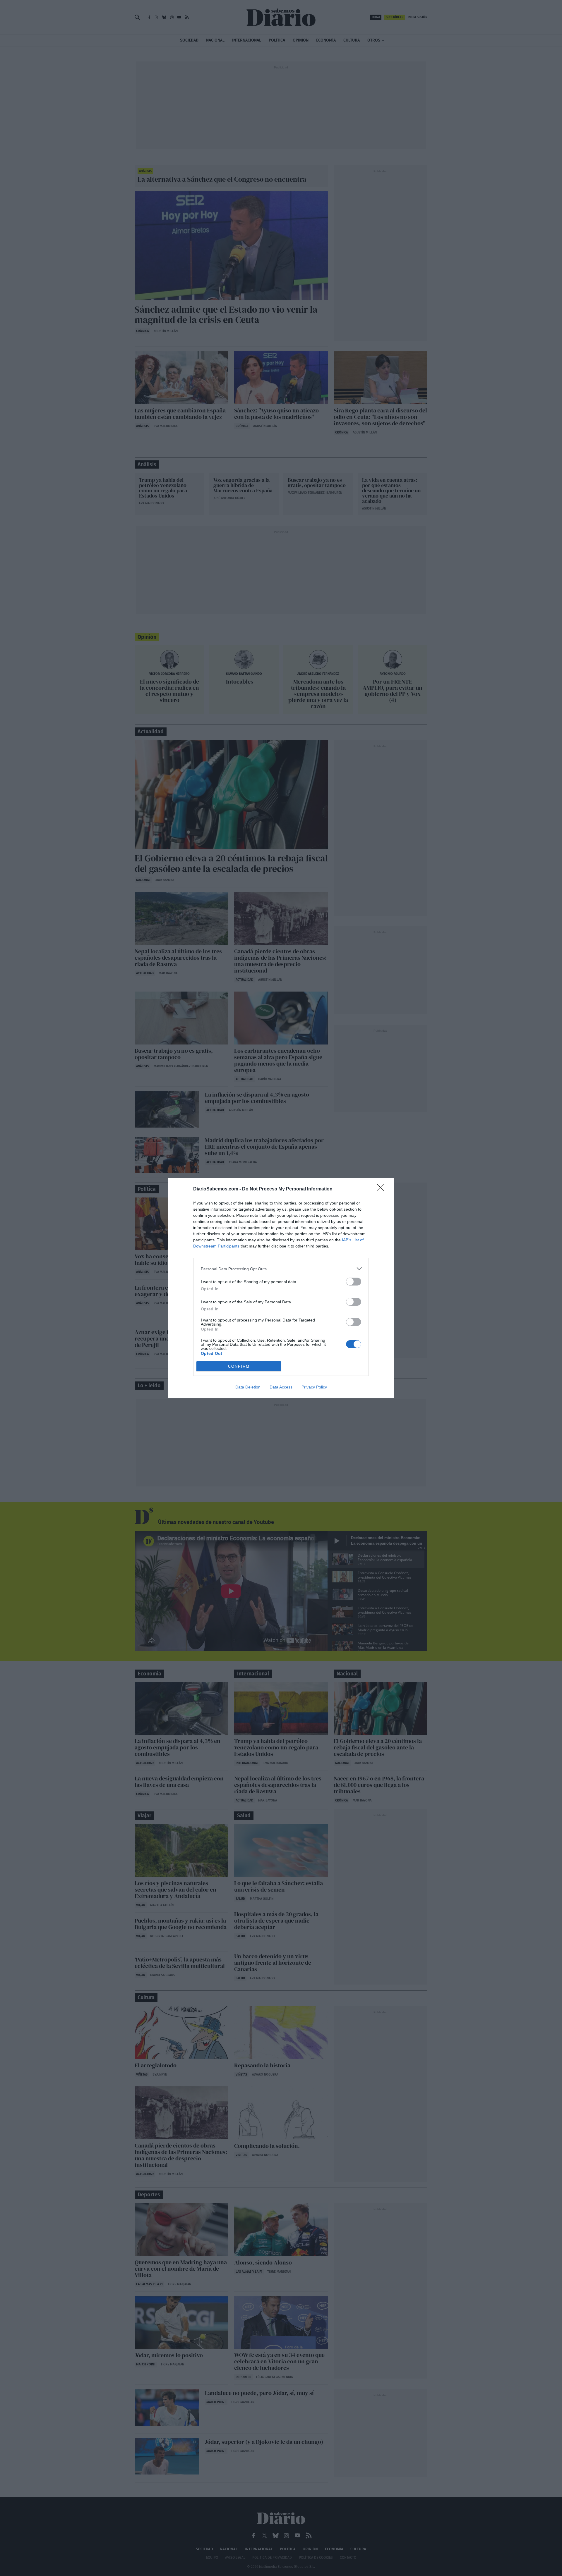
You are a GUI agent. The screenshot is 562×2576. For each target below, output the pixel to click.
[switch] (354, 1282)
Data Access (281, 1387)
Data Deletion (248, 1387)
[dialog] (281, 1288)
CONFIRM (239, 1366)
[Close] (382, 1189)
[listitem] (281, 1269)
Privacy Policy (314, 1387)
